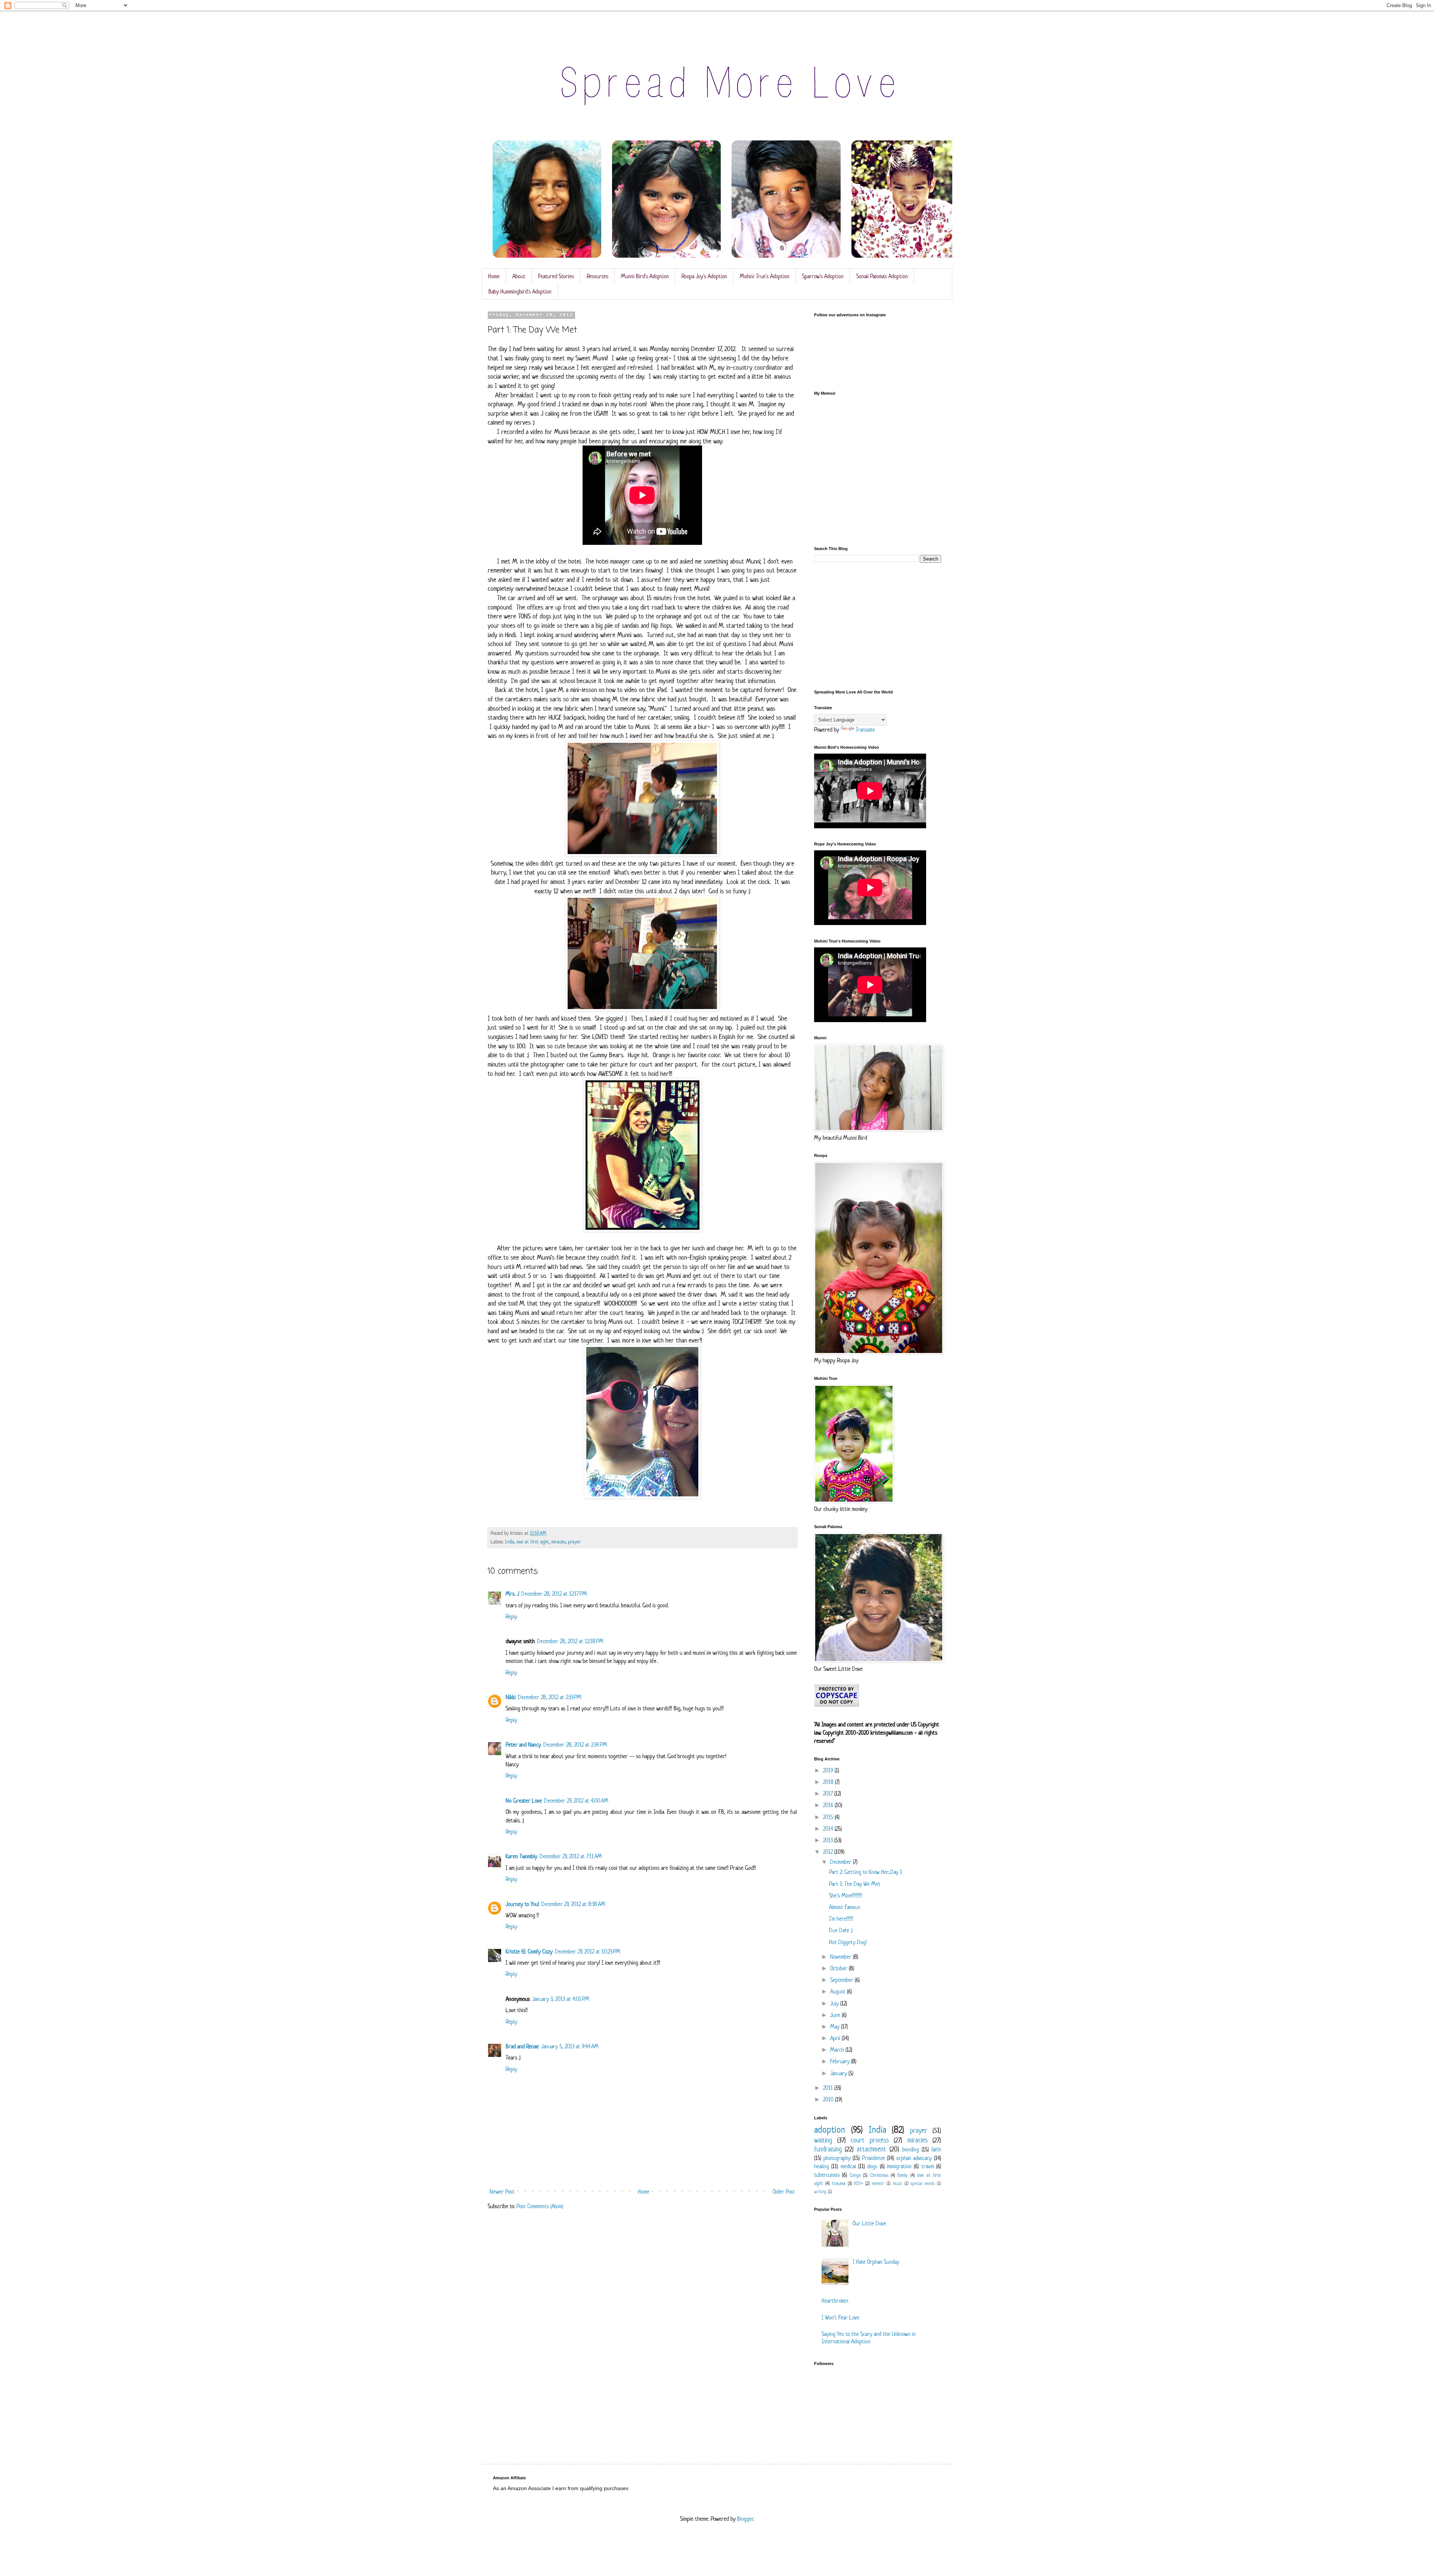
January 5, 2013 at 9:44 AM (570, 2046)
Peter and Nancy (523, 1745)
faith (936, 2149)
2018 (829, 1782)
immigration (899, 2166)
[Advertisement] (878, 626)
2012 (829, 1852)
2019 (829, 1770)
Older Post (784, 2192)
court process (870, 2140)
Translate (865, 730)
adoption (830, 2130)
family (903, 2175)
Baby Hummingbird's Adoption (520, 291)
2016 (829, 1805)
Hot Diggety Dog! (848, 1942)
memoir (878, 2183)
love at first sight (533, 1542)
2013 (829, 1840)
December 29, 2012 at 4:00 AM (576, 1801)
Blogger (745, 2519)
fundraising (828, 2149)
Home (494, 276)
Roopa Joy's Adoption (704, 276)
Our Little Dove (869, 2223)
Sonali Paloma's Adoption (882, 276)
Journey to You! (522, 1904)
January (839, 2073)
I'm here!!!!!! (841, 1919)
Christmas (879, 2175)
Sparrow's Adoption (823, 276)
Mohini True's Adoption (765, 276)
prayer (574, 1542)
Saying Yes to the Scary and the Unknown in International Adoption (869, 2337)
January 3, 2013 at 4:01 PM (561, 1999)
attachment (871, 2149)
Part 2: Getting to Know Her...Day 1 (866, 1872)
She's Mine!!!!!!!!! (846, 1895)
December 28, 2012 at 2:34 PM (575, 1745)
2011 (829, 2088)
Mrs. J (512, 1594)
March (838, 2050)
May (836, 2026)
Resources (597, 276)
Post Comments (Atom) (540, 2206)
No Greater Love (524, 1801)
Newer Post (502, 2192)
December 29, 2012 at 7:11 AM (571, 1856)
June (836, 2015)
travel (928, 2166)
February (841, 2061)
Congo (855, 2175)
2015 (829, 1817)
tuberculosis (827, 2175)
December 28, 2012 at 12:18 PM (570, 1641)
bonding (911, 2149)
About (519, 276)
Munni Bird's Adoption (645, 276)
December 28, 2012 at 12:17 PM (554, 1594)
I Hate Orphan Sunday (876, 2262)
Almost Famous (845, 1907)
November (842, 1957)
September (842, 1980)
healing (822, 2166)
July (835, 2003)
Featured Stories (556, 276)
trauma (839, 2183)
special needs (923, 2183)
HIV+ (859, 2183)
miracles (558, 1542)
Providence (873, 2158)
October (839, 1968)
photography (837, 2158)
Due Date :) (841, 1930)
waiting (823, 2140)
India (510, 1542)
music (898, 2183)
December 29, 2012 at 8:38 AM (573, 1904)
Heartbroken (835, 2301)
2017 (829, 1793)
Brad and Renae (522, 2046)
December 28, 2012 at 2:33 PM (550, 1697)
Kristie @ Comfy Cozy (529, 1951)
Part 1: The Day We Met (855, 1884)
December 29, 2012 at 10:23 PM (588, 1951)
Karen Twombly (522, 1856)
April (836, 2038)
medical (848, 2166)
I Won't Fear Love (840, 2317)
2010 (829, 2099)
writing (820, 2192)
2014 (829, 1829)
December (842, 1862)
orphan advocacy (914, 2158)
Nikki (511, 1697)
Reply (511, 1616)
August (839, 1991)
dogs (872, 2166)
